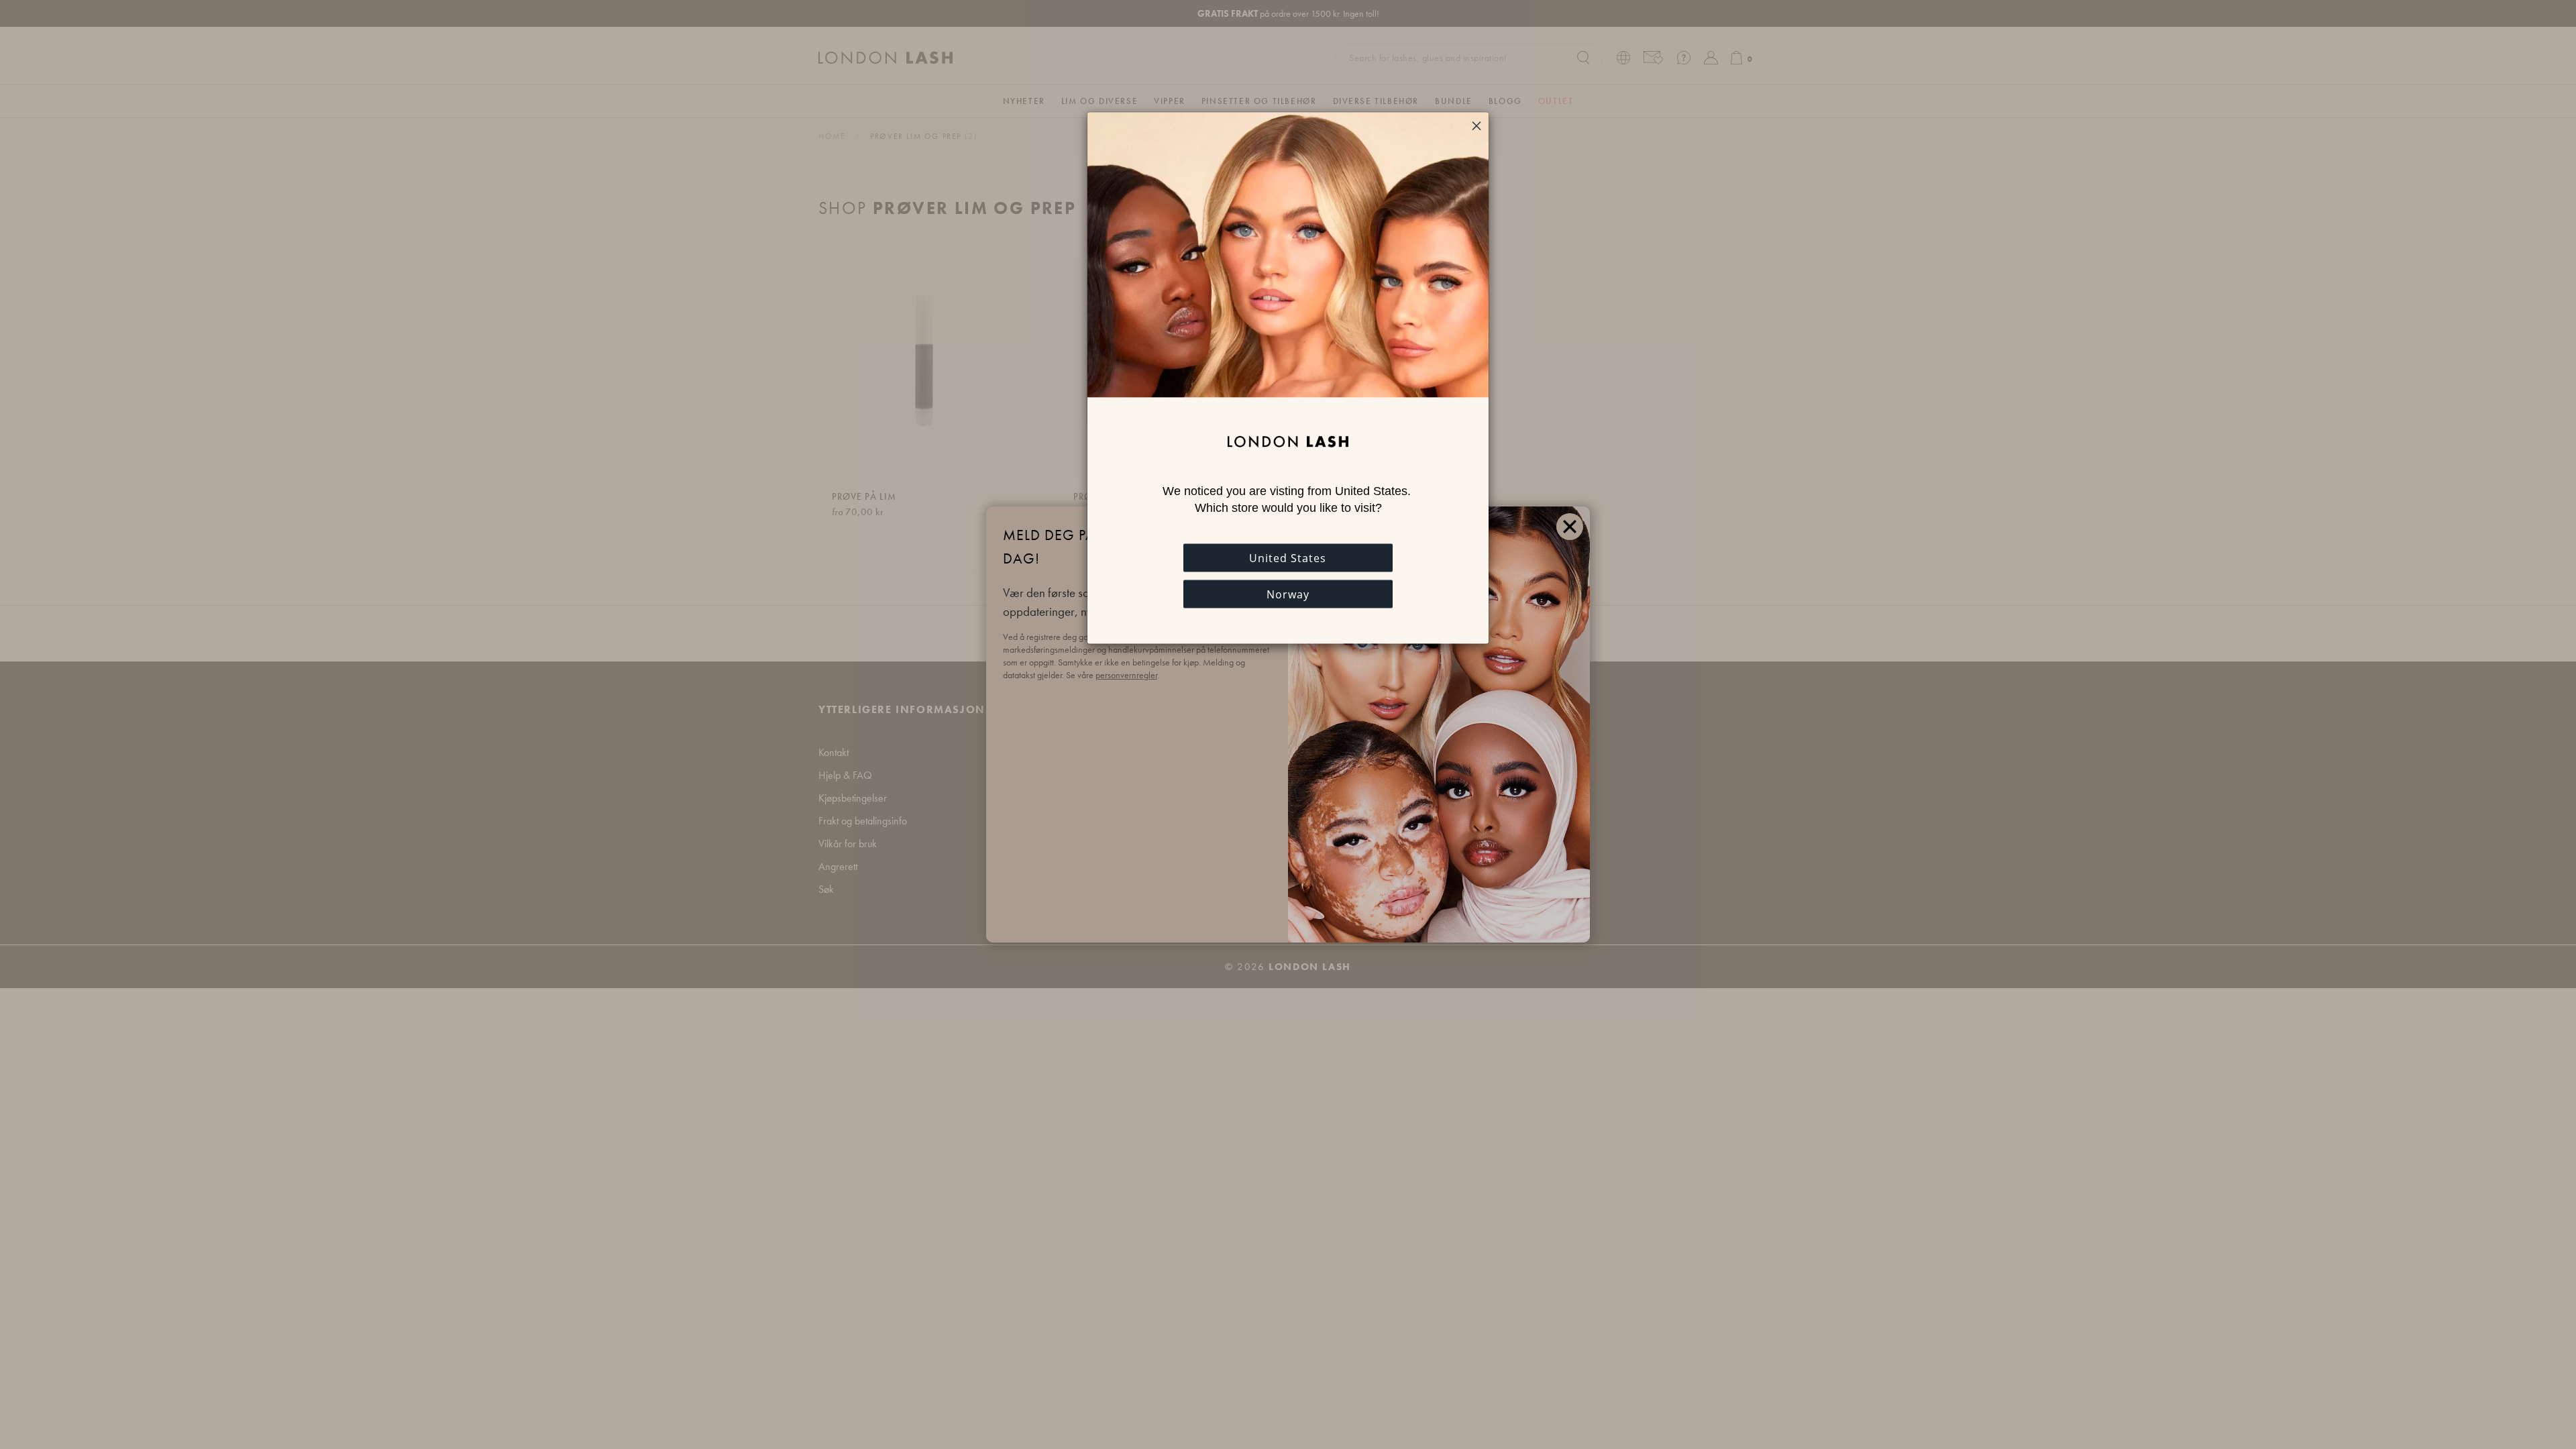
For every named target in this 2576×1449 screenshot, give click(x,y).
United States (1288, 558)
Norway (1288, 594)
